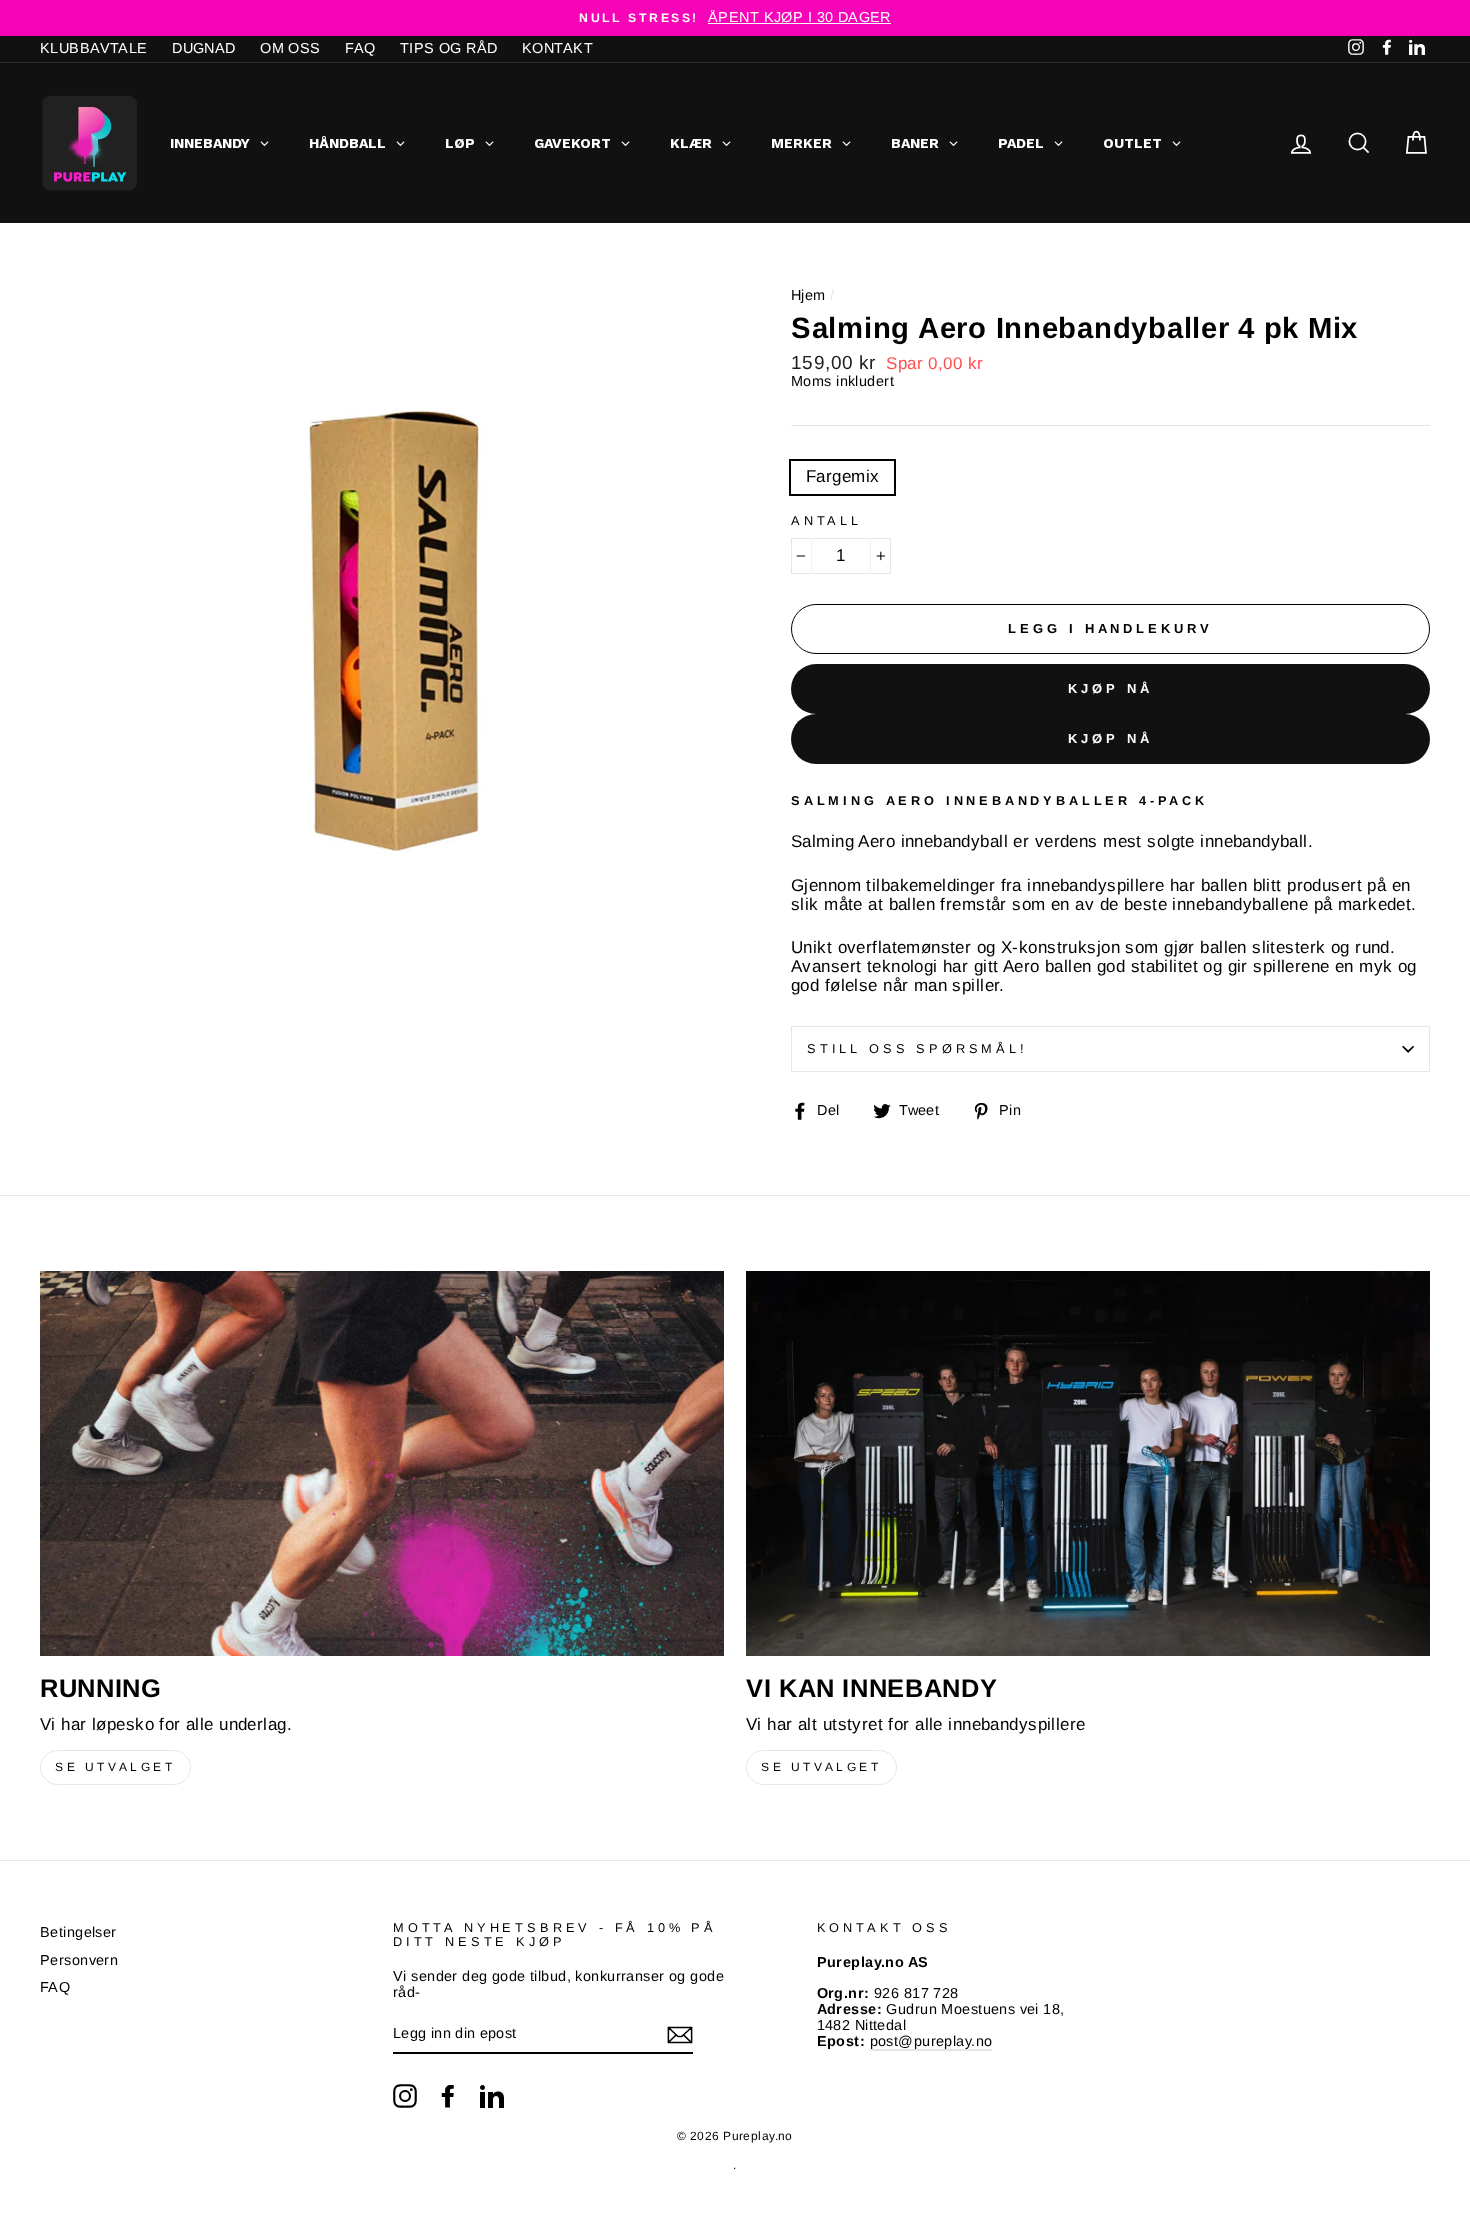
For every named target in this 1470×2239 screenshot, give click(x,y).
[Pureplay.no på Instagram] (405, 2096)
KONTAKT (557, 48)
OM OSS (290, 48)
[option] (735, 18)
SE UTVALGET (115, 1767)
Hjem (808, 295)
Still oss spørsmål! (917, 1048)
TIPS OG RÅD (449, 48)
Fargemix (842, 476)
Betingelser (78, 1932)
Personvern (79, 1960)
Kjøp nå (1110, 688)
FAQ (360, 48)
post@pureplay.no (931, 2041)
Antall (826, 521)
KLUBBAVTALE (94, 48)
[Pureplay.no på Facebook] (448, 2096)
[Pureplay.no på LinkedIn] (492, 2096)
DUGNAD (204, 48)
